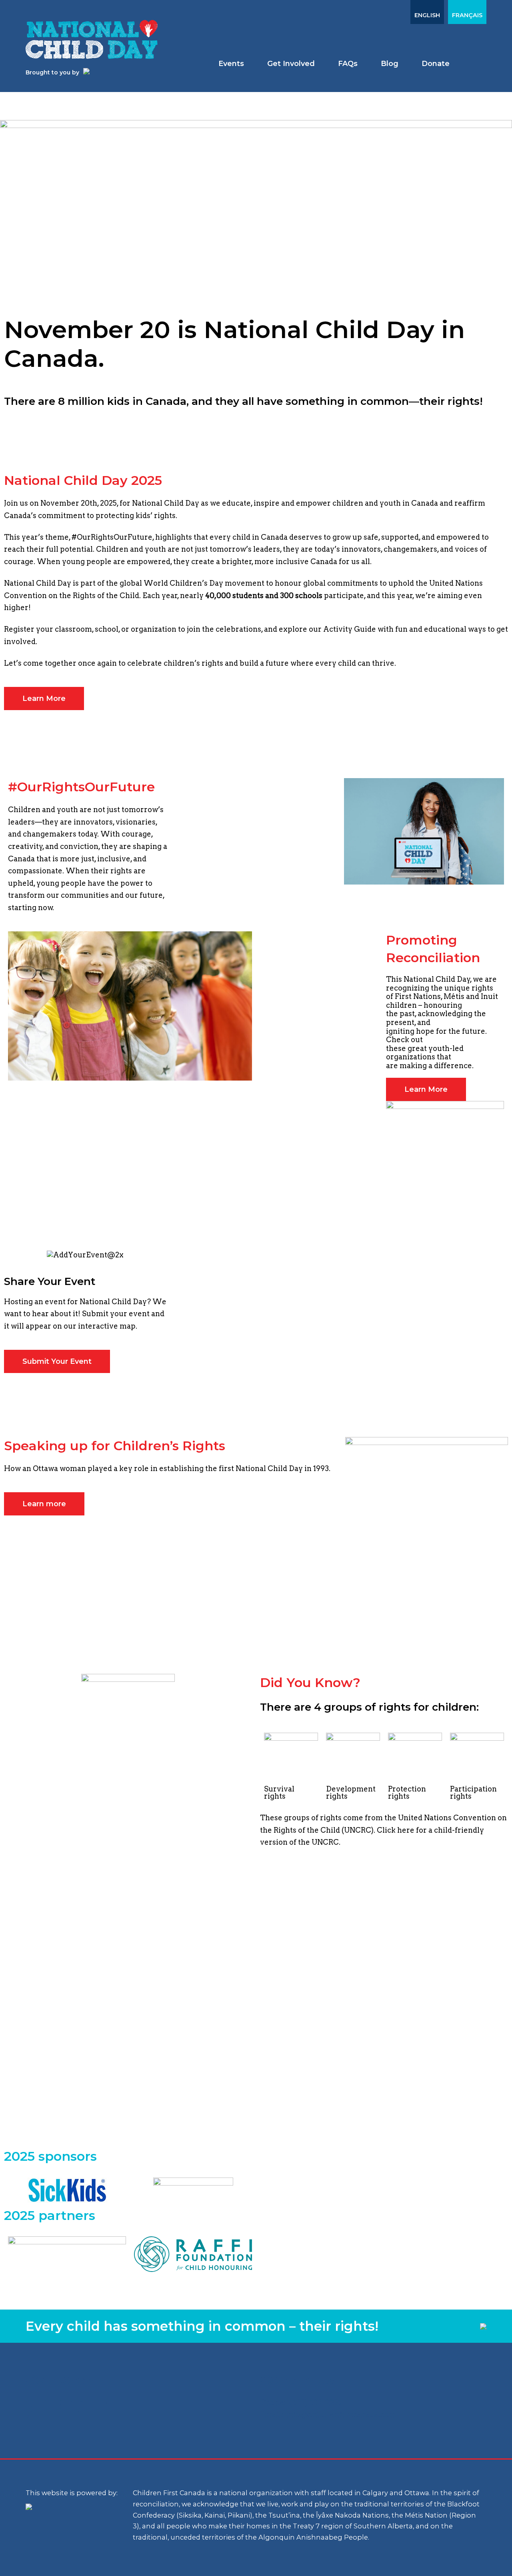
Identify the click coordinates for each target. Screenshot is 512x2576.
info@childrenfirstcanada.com (341, 2415)
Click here (396, 1830)
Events (231, 64)
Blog (390, 64)
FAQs (348, 64)
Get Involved (291, 64)
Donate (436, 64)
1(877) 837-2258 (314, 2403)
